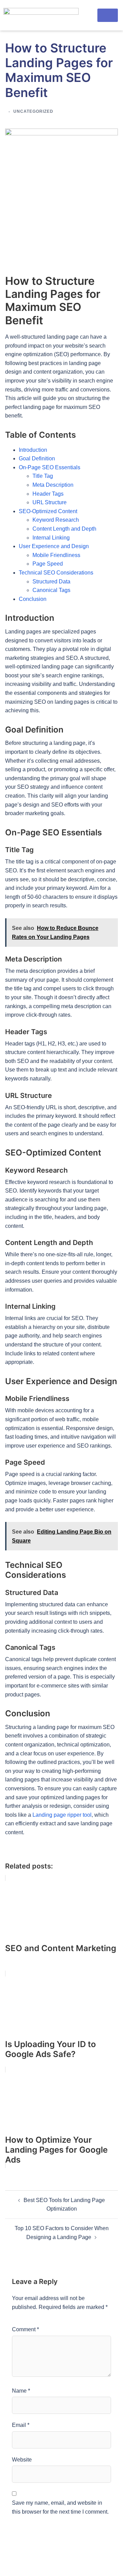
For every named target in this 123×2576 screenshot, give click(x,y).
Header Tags (48, 494)
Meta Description (53, 485)
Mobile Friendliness (56, 555)
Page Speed (48, 564)
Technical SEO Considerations (56, 573)
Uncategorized (33, 111)
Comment (25, 2329)
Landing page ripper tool (62, 1815)
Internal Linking (51, 538)
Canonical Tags (51, 590)
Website (22, 2460)
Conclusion (33, 599)
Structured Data (51, 582)
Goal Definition (37, 458)
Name (21, 2391)
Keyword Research (56, 520)
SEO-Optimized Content (48, 511)
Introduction (33, 450)
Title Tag (43, 476)
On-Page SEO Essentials (50, 467)
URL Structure (50, 502)
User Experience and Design (54, 546)
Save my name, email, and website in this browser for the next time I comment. (60, 2507)
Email (21, 2425)
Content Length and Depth (64, 529)
